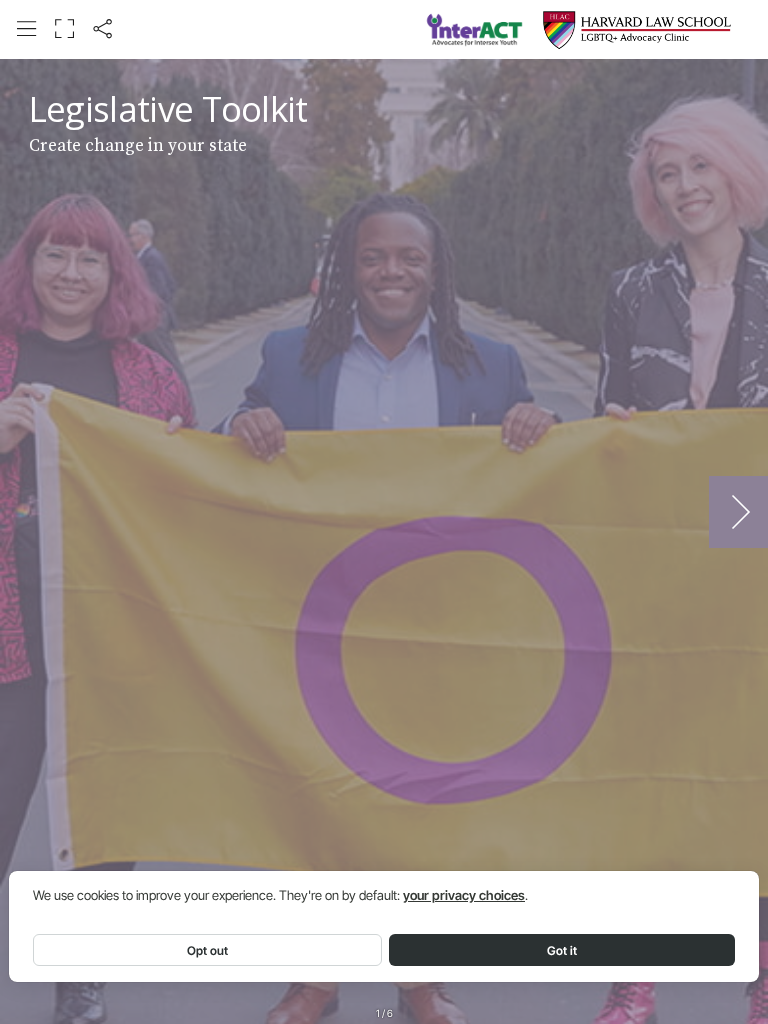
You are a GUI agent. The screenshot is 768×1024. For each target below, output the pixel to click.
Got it (562, 950)
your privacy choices (464, 895)
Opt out (207, 950)
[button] (26, 28)
